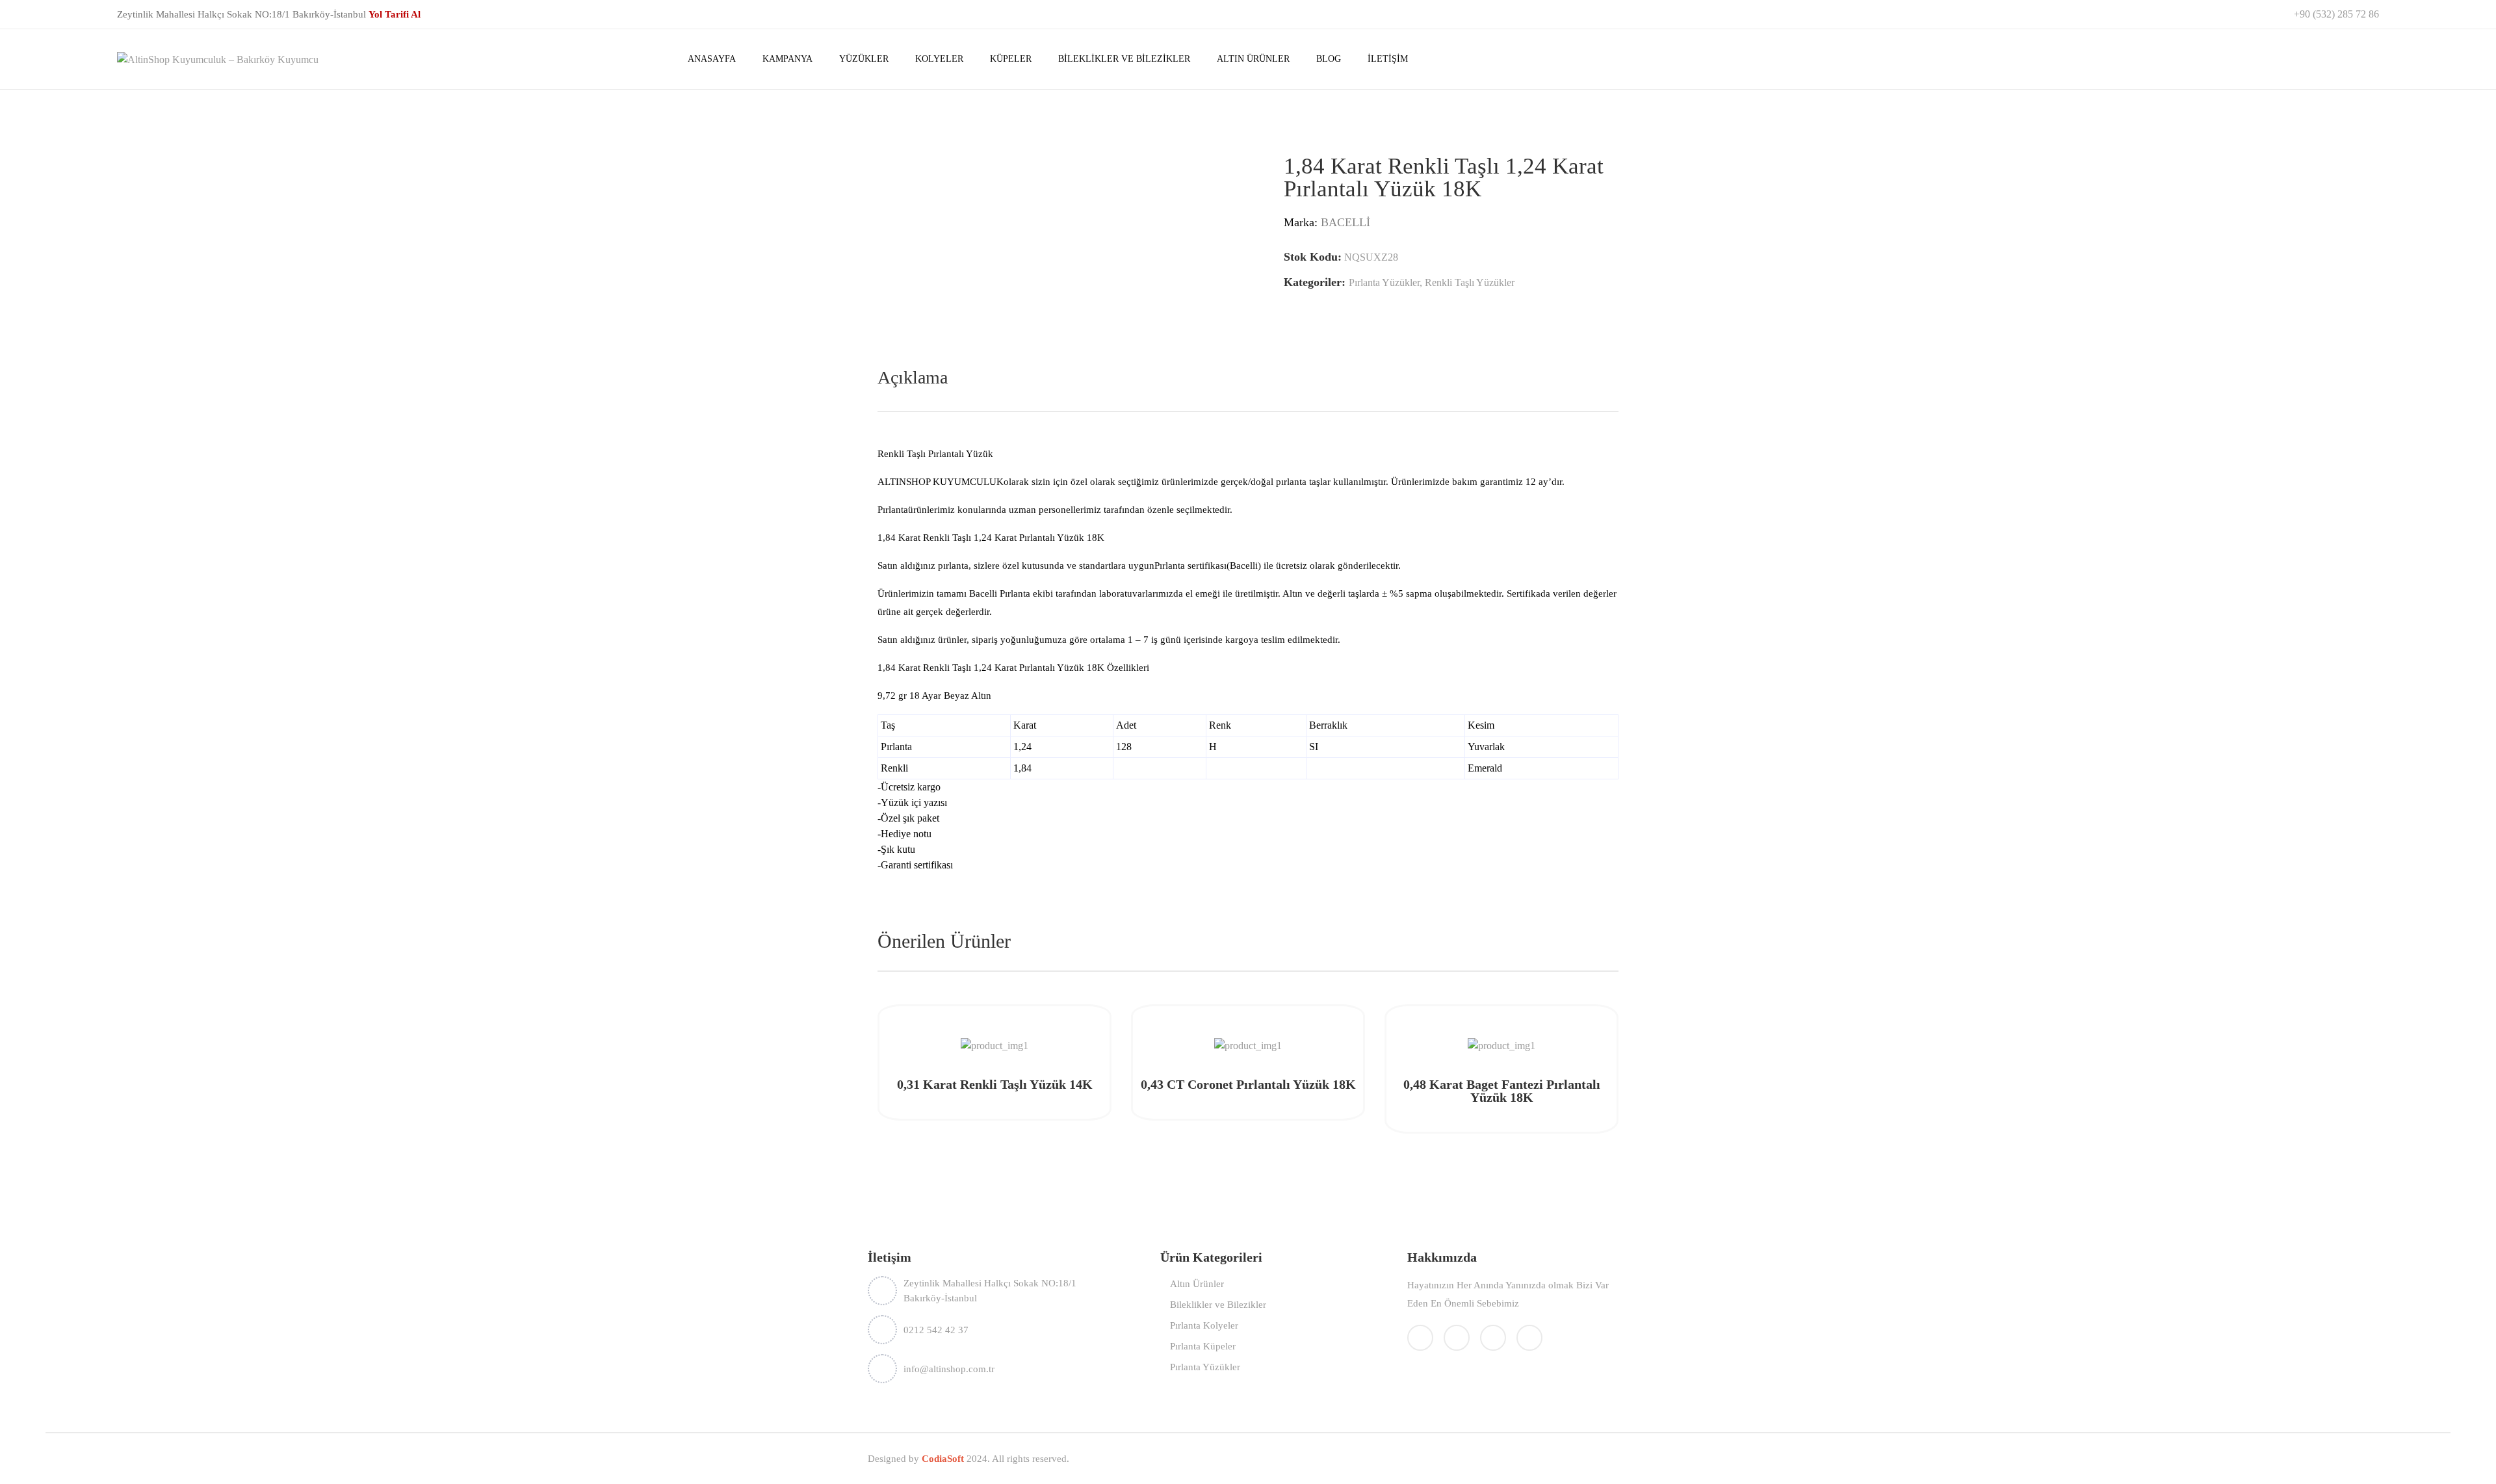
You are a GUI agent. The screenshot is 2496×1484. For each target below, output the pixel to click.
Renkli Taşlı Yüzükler (1470, 282)
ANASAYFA (712, 59)
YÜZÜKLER (864, 59)
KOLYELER (939, 59)
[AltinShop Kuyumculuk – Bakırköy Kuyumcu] (218, 58)
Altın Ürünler (1197, 1284)
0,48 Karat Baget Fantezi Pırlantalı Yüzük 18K (1502, 1091)
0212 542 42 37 (936, 1330)
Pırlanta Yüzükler (1384, 282)
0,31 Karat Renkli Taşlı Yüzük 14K (995, 1084)
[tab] (913, 378)
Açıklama (913, 377)
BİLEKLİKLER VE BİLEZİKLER (1124, 59)
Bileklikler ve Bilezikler (1218, 1305)
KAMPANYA (787, 59)
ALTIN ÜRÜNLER (1253, 59)
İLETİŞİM (1388, 59)
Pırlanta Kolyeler (1204, 1325)
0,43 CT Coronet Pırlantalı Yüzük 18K (1248, 1084)
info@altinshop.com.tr (949, 1369)
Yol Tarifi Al (395, 14)
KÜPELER (1011, 59)
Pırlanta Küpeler (1203, 1346)
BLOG (1329, 59)
